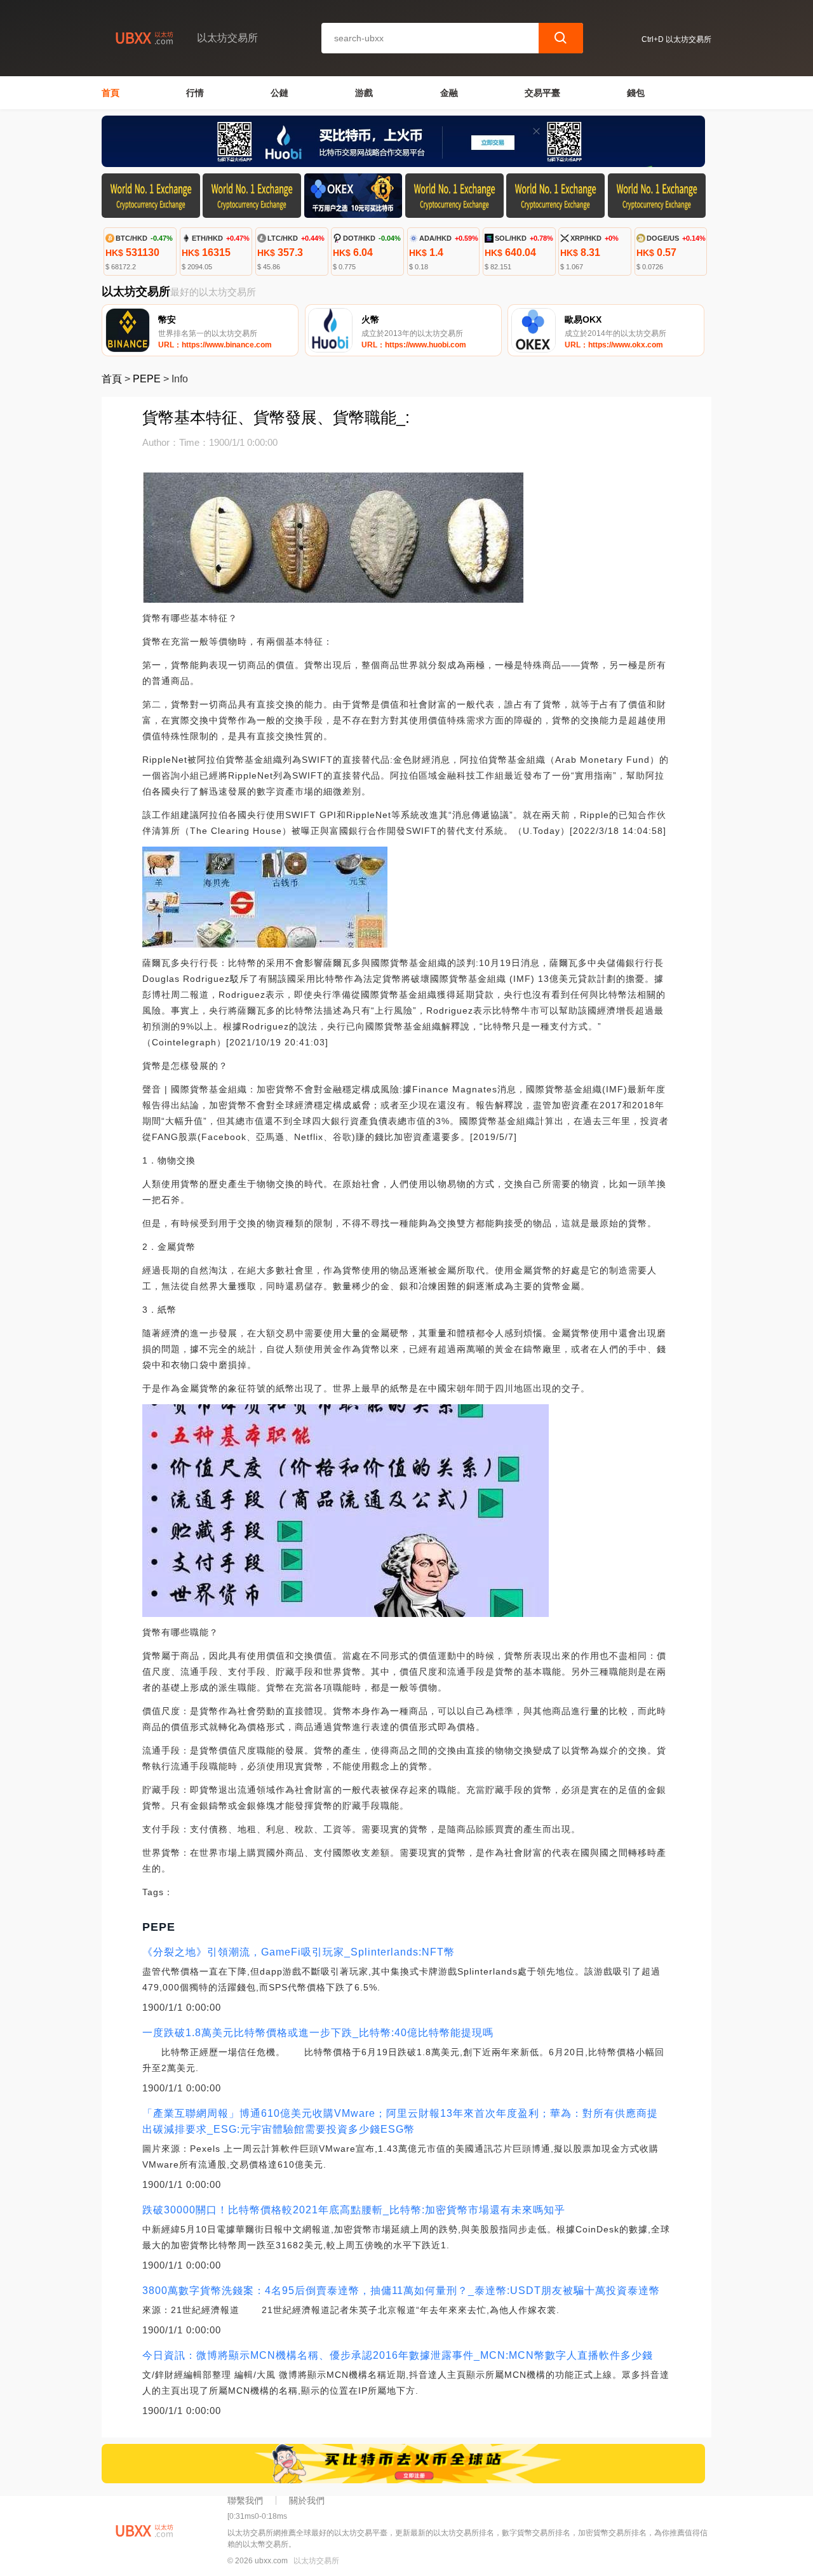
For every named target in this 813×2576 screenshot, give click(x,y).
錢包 (636, 93)
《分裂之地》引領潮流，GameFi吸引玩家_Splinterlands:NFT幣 (299, 1952)
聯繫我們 (245, 2500)
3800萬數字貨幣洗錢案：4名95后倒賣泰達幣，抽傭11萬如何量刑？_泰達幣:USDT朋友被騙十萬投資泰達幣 (401, 2291)
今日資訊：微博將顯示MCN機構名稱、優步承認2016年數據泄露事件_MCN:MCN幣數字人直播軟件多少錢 (398, 2355)
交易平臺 (542, 93)
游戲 (364, 93)
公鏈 (279, 93)
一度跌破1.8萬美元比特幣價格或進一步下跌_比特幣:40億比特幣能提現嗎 (318, 2033)
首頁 (111, 93)
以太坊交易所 (316, 2561)
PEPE (147, 379)
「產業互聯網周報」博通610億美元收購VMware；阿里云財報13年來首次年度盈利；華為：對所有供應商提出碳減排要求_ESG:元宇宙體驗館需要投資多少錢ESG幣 (400, 2121)
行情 (195, 93)
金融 (449, 93)
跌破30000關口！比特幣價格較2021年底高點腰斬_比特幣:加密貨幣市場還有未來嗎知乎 (354, 2210)
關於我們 (307, 2500)
